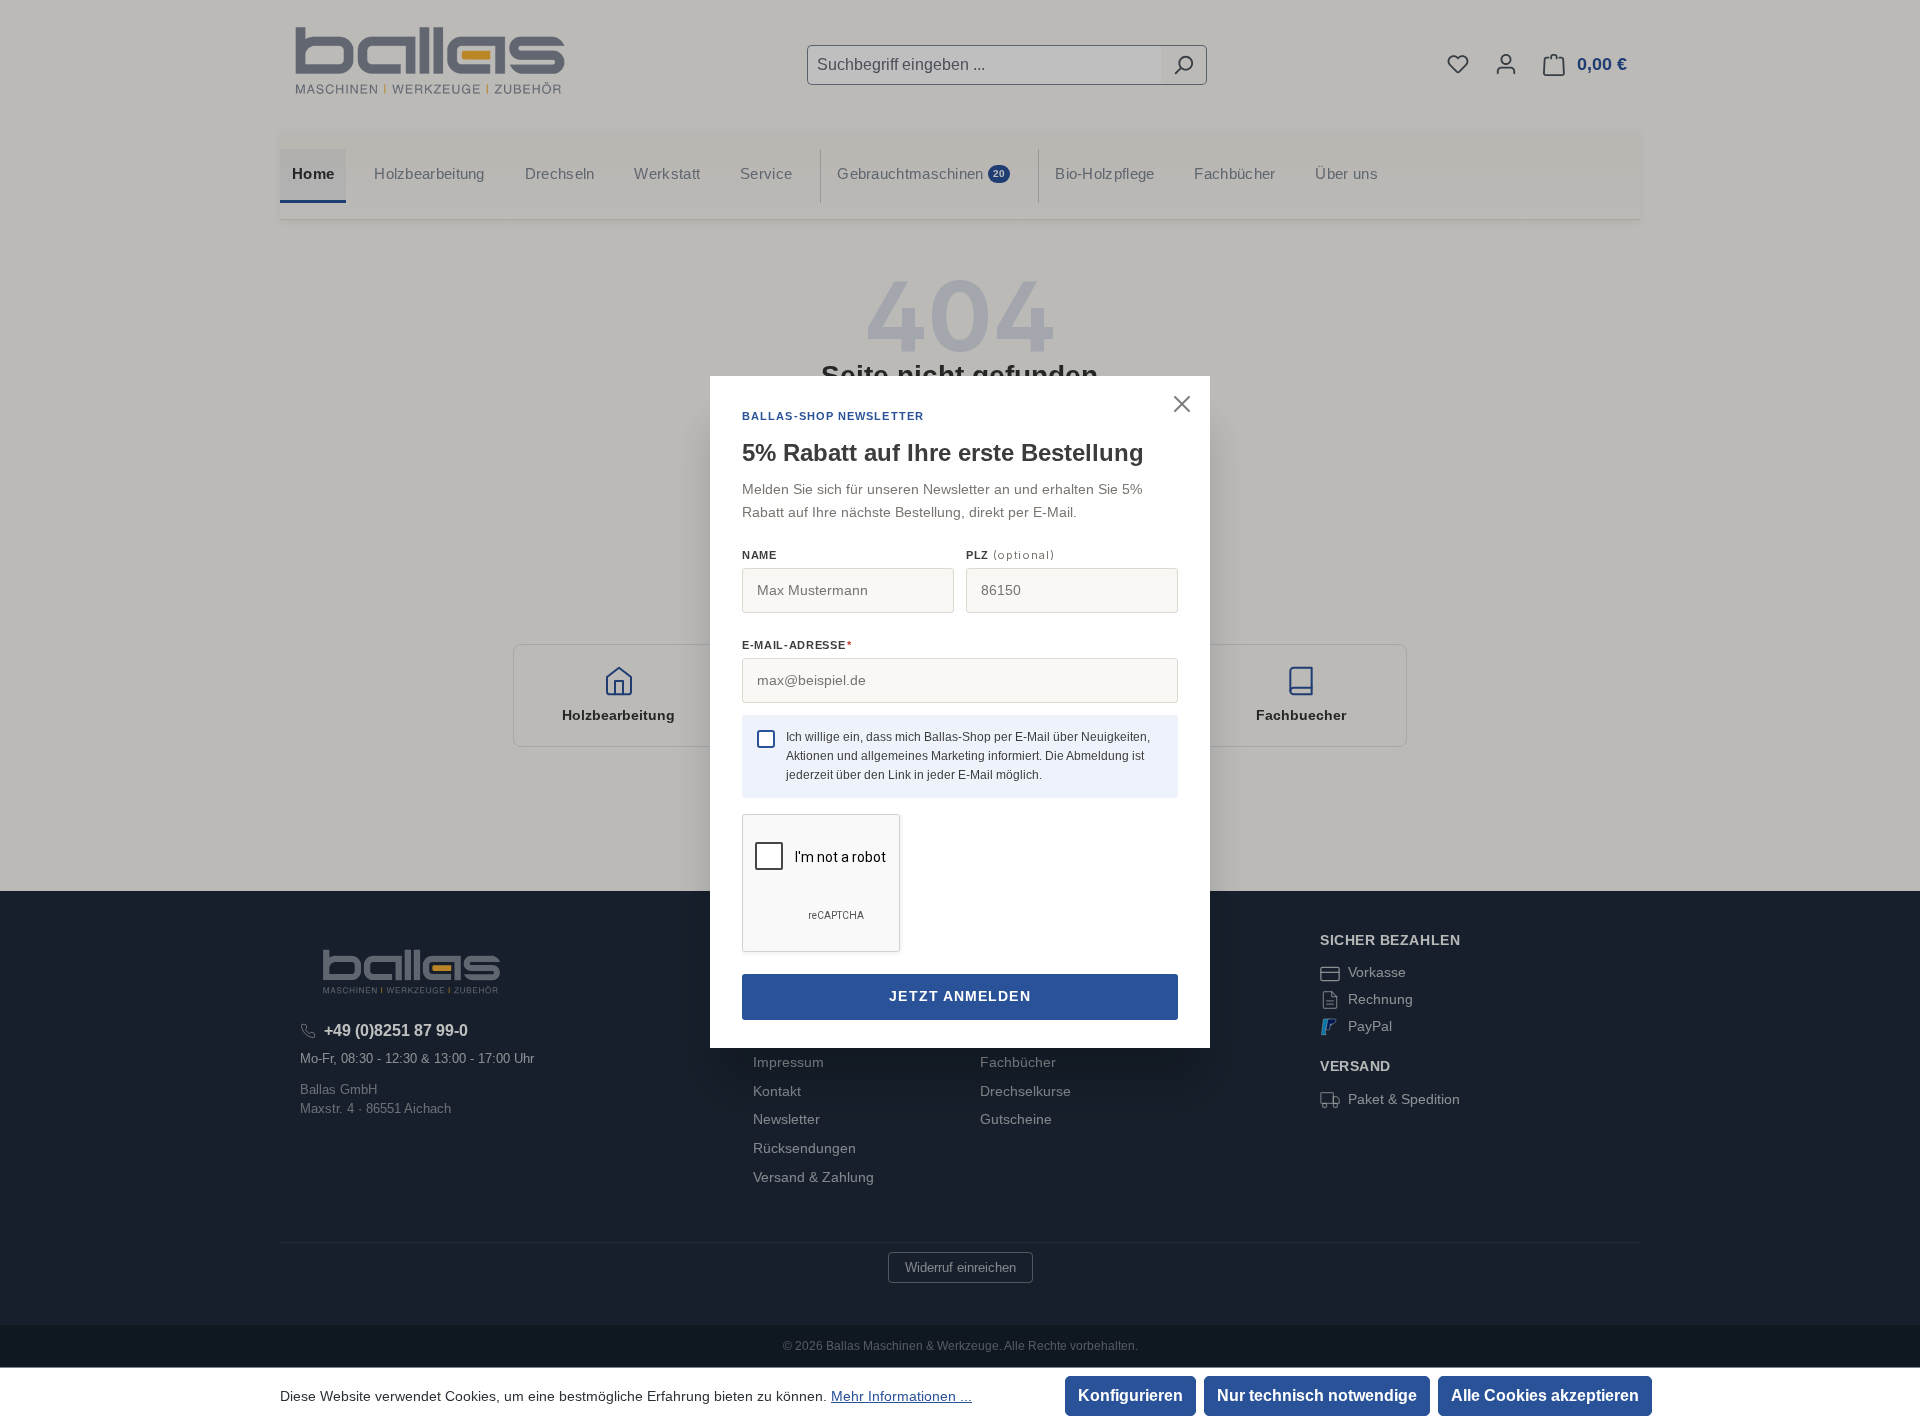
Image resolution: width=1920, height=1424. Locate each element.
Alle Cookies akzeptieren (1545, 1395)
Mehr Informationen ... (901, 1396)
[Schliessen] (1182, 404)
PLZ (1010, 555)
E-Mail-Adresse (796, 645)
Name (759, 555)
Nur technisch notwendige (1317, 1395)
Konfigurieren (1130, 1395)
